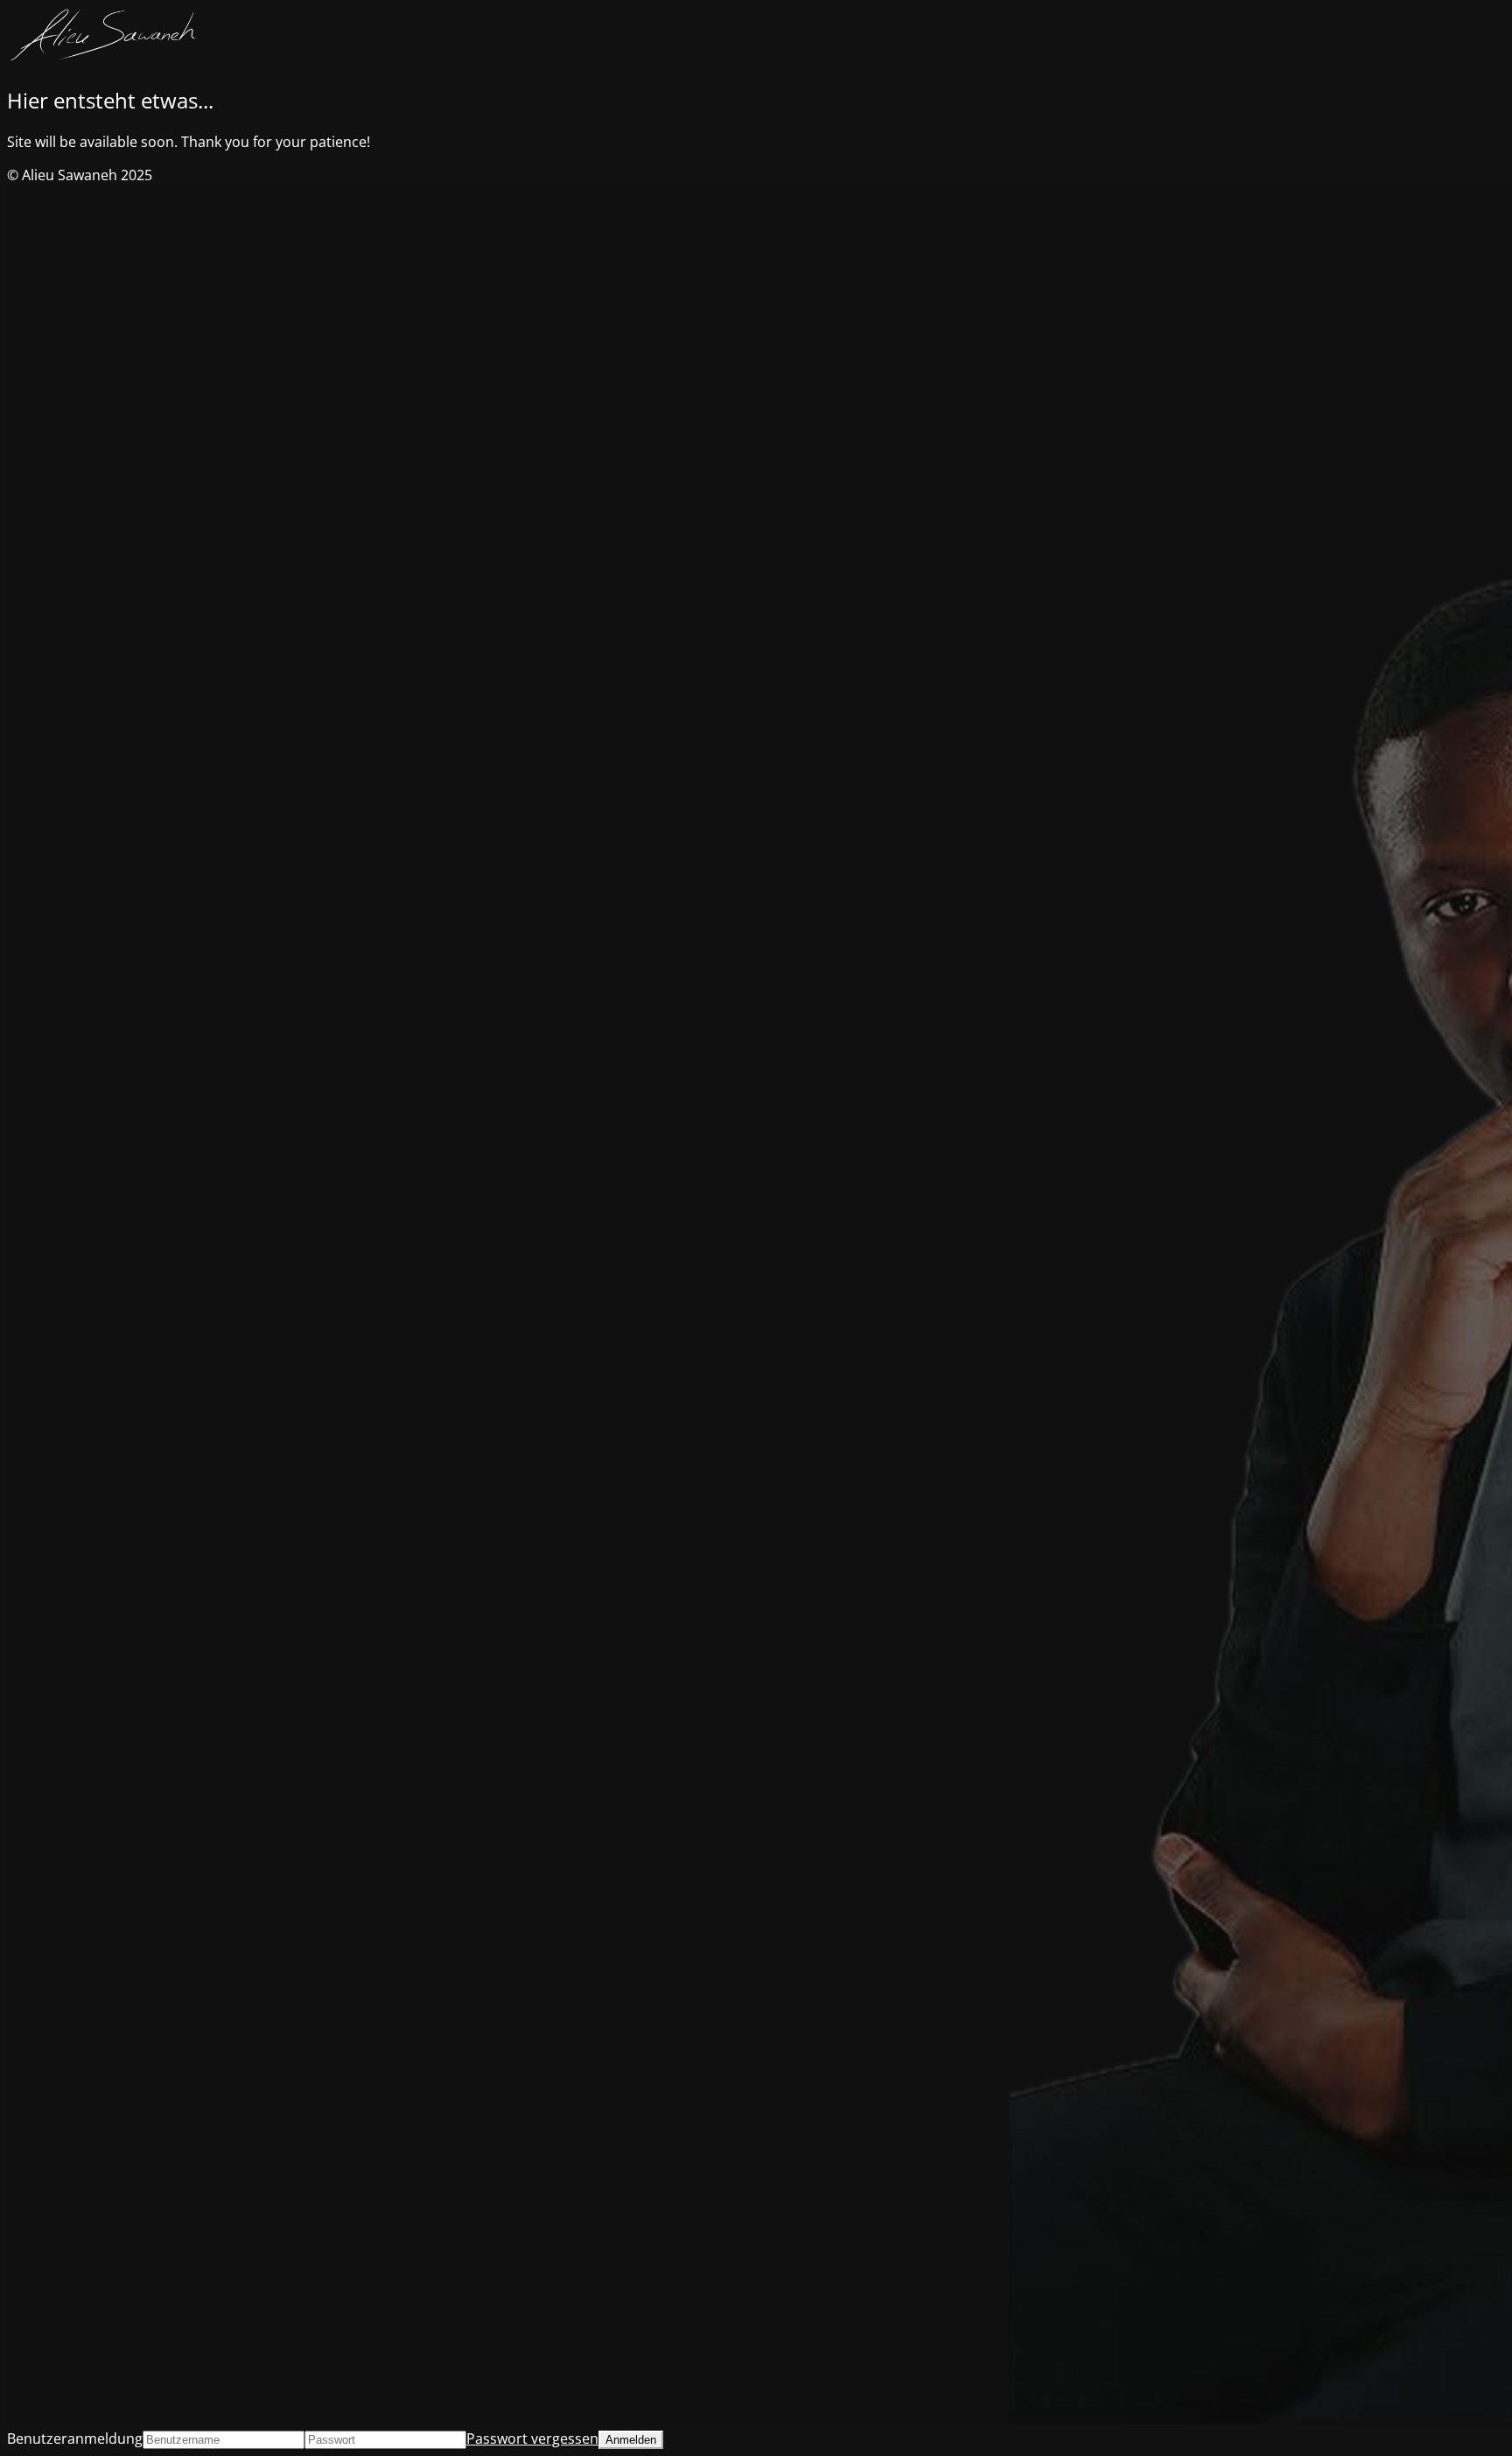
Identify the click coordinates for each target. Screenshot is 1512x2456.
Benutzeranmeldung (75, 2439)
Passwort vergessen (532, 2439)
